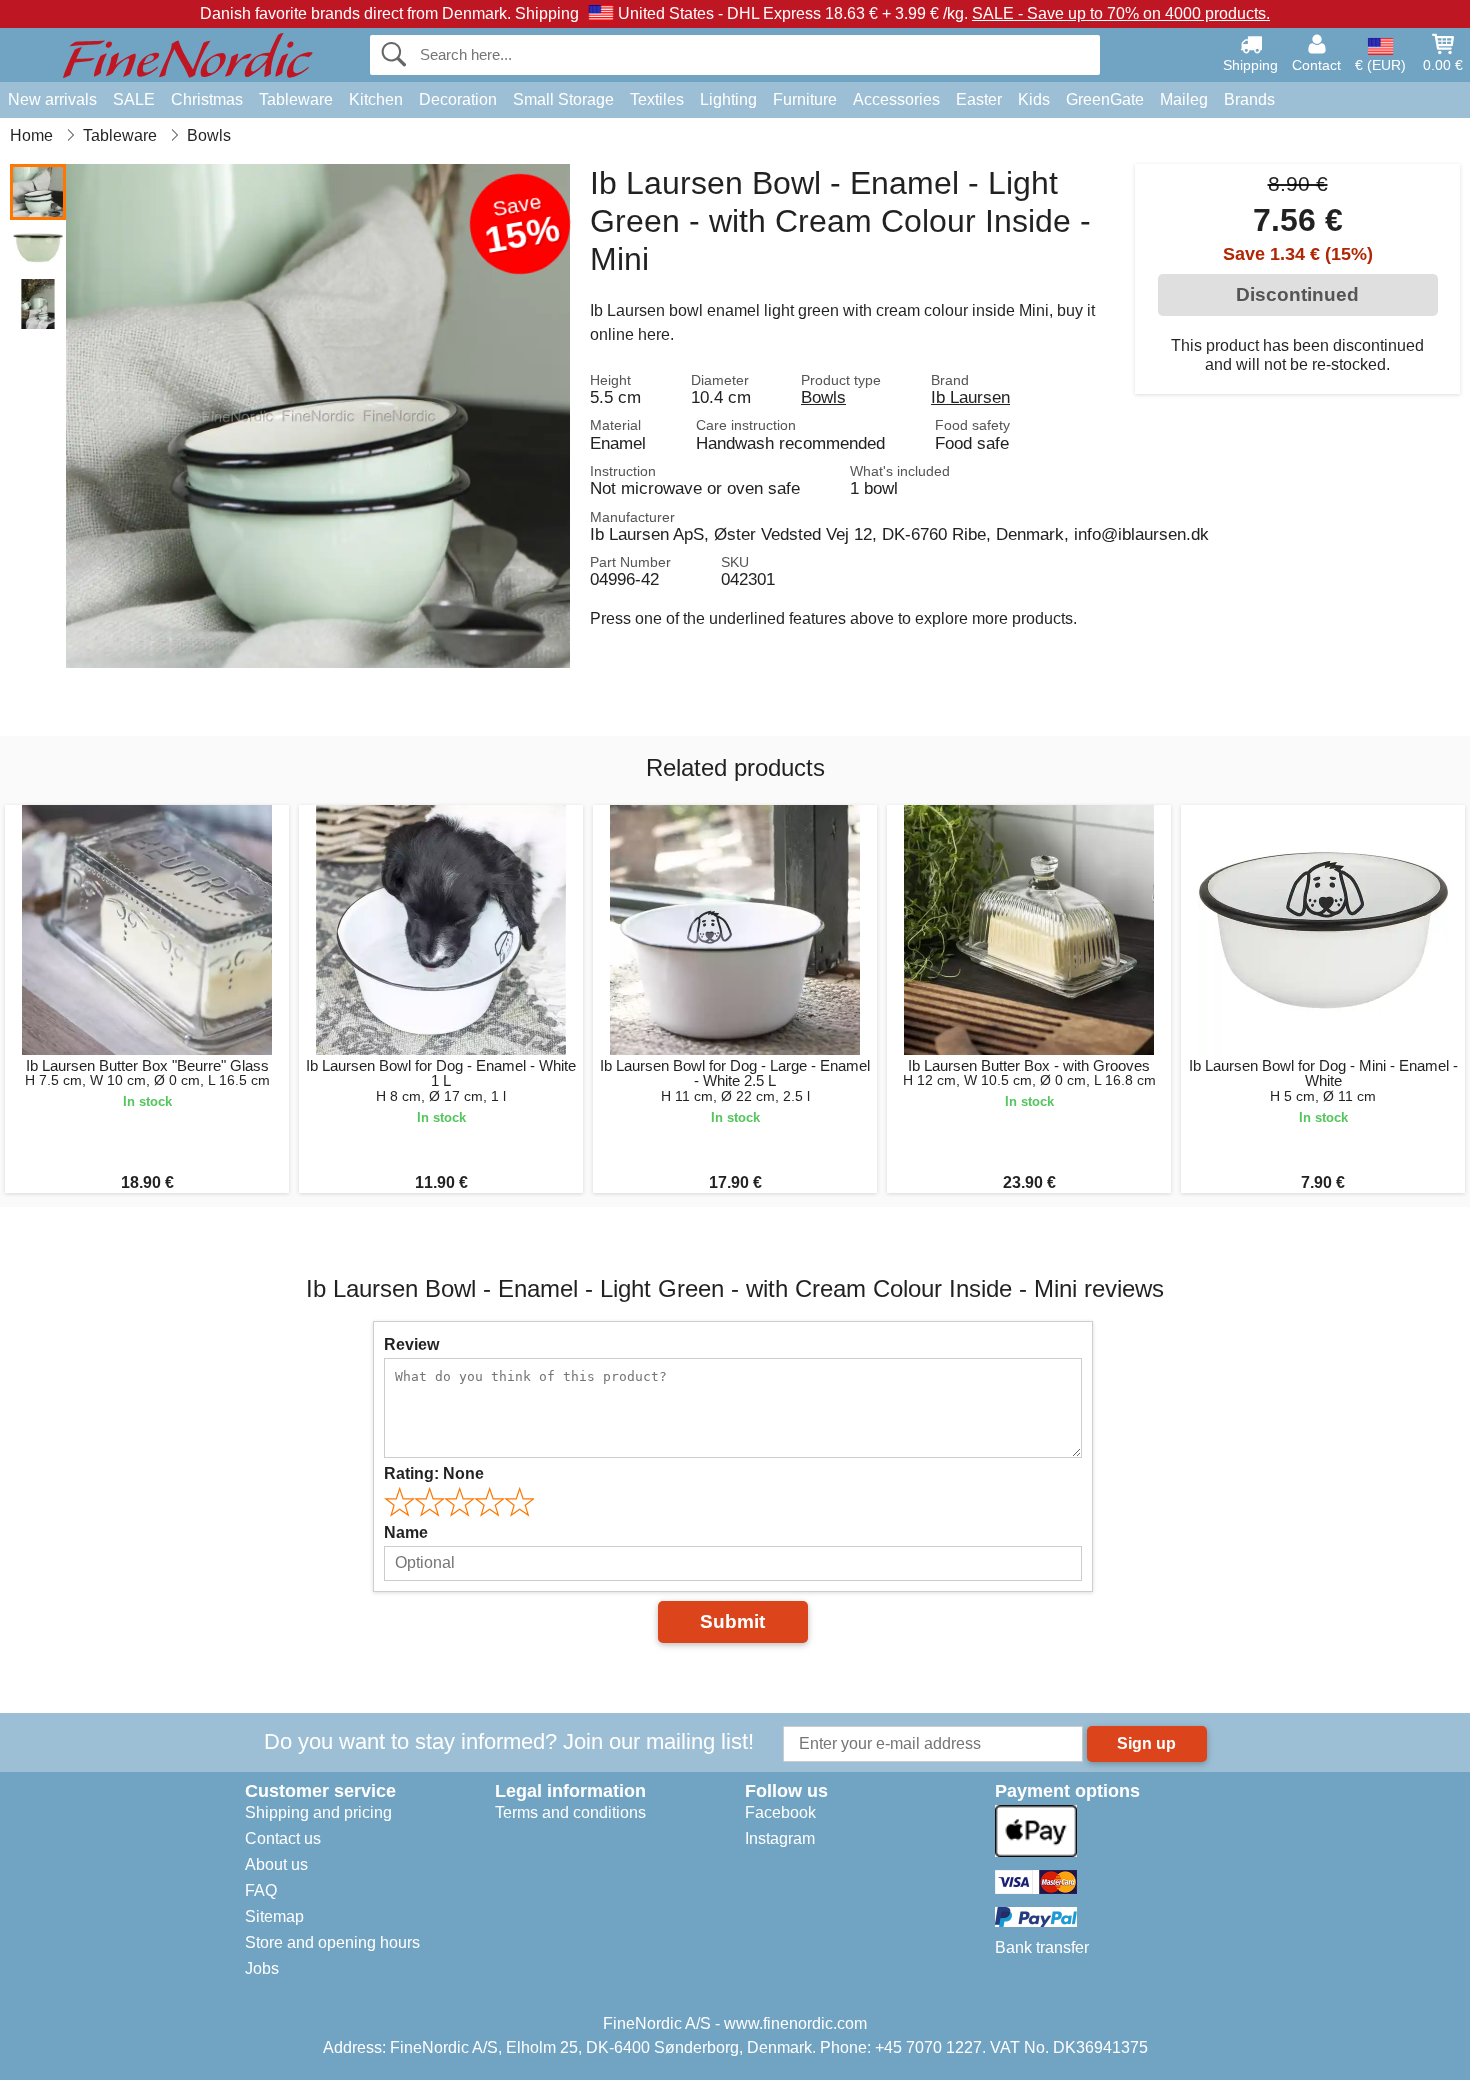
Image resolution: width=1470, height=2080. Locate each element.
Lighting (728, 99)
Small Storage (563, 99)
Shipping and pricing (318, 1812)
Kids (1034, 99)
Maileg (1184, 99)
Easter (979, 99)
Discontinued (1297, 294)
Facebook (780, 1812)
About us (276, 1864)
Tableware (296, 99)
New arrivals (52, 99)
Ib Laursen (970, 397)
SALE (134, 99)
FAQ (261, 1890)
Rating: (434, 1473)
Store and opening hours (332, 1942)
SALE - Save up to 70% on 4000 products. (1121, 13)
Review (411, 1344)
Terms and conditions (570, 1812)
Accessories (896, 99)
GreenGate (1105, 99)
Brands (1249, 99)
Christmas (207, 99)
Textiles (657, 99)
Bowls (823, 397)
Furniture (805, 99)
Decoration (458, 99)
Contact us (283, 1838)
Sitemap (274, 1916)
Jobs (262, 1968)
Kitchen (376, 99)
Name (406, 1532)
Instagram (780, 1838)
